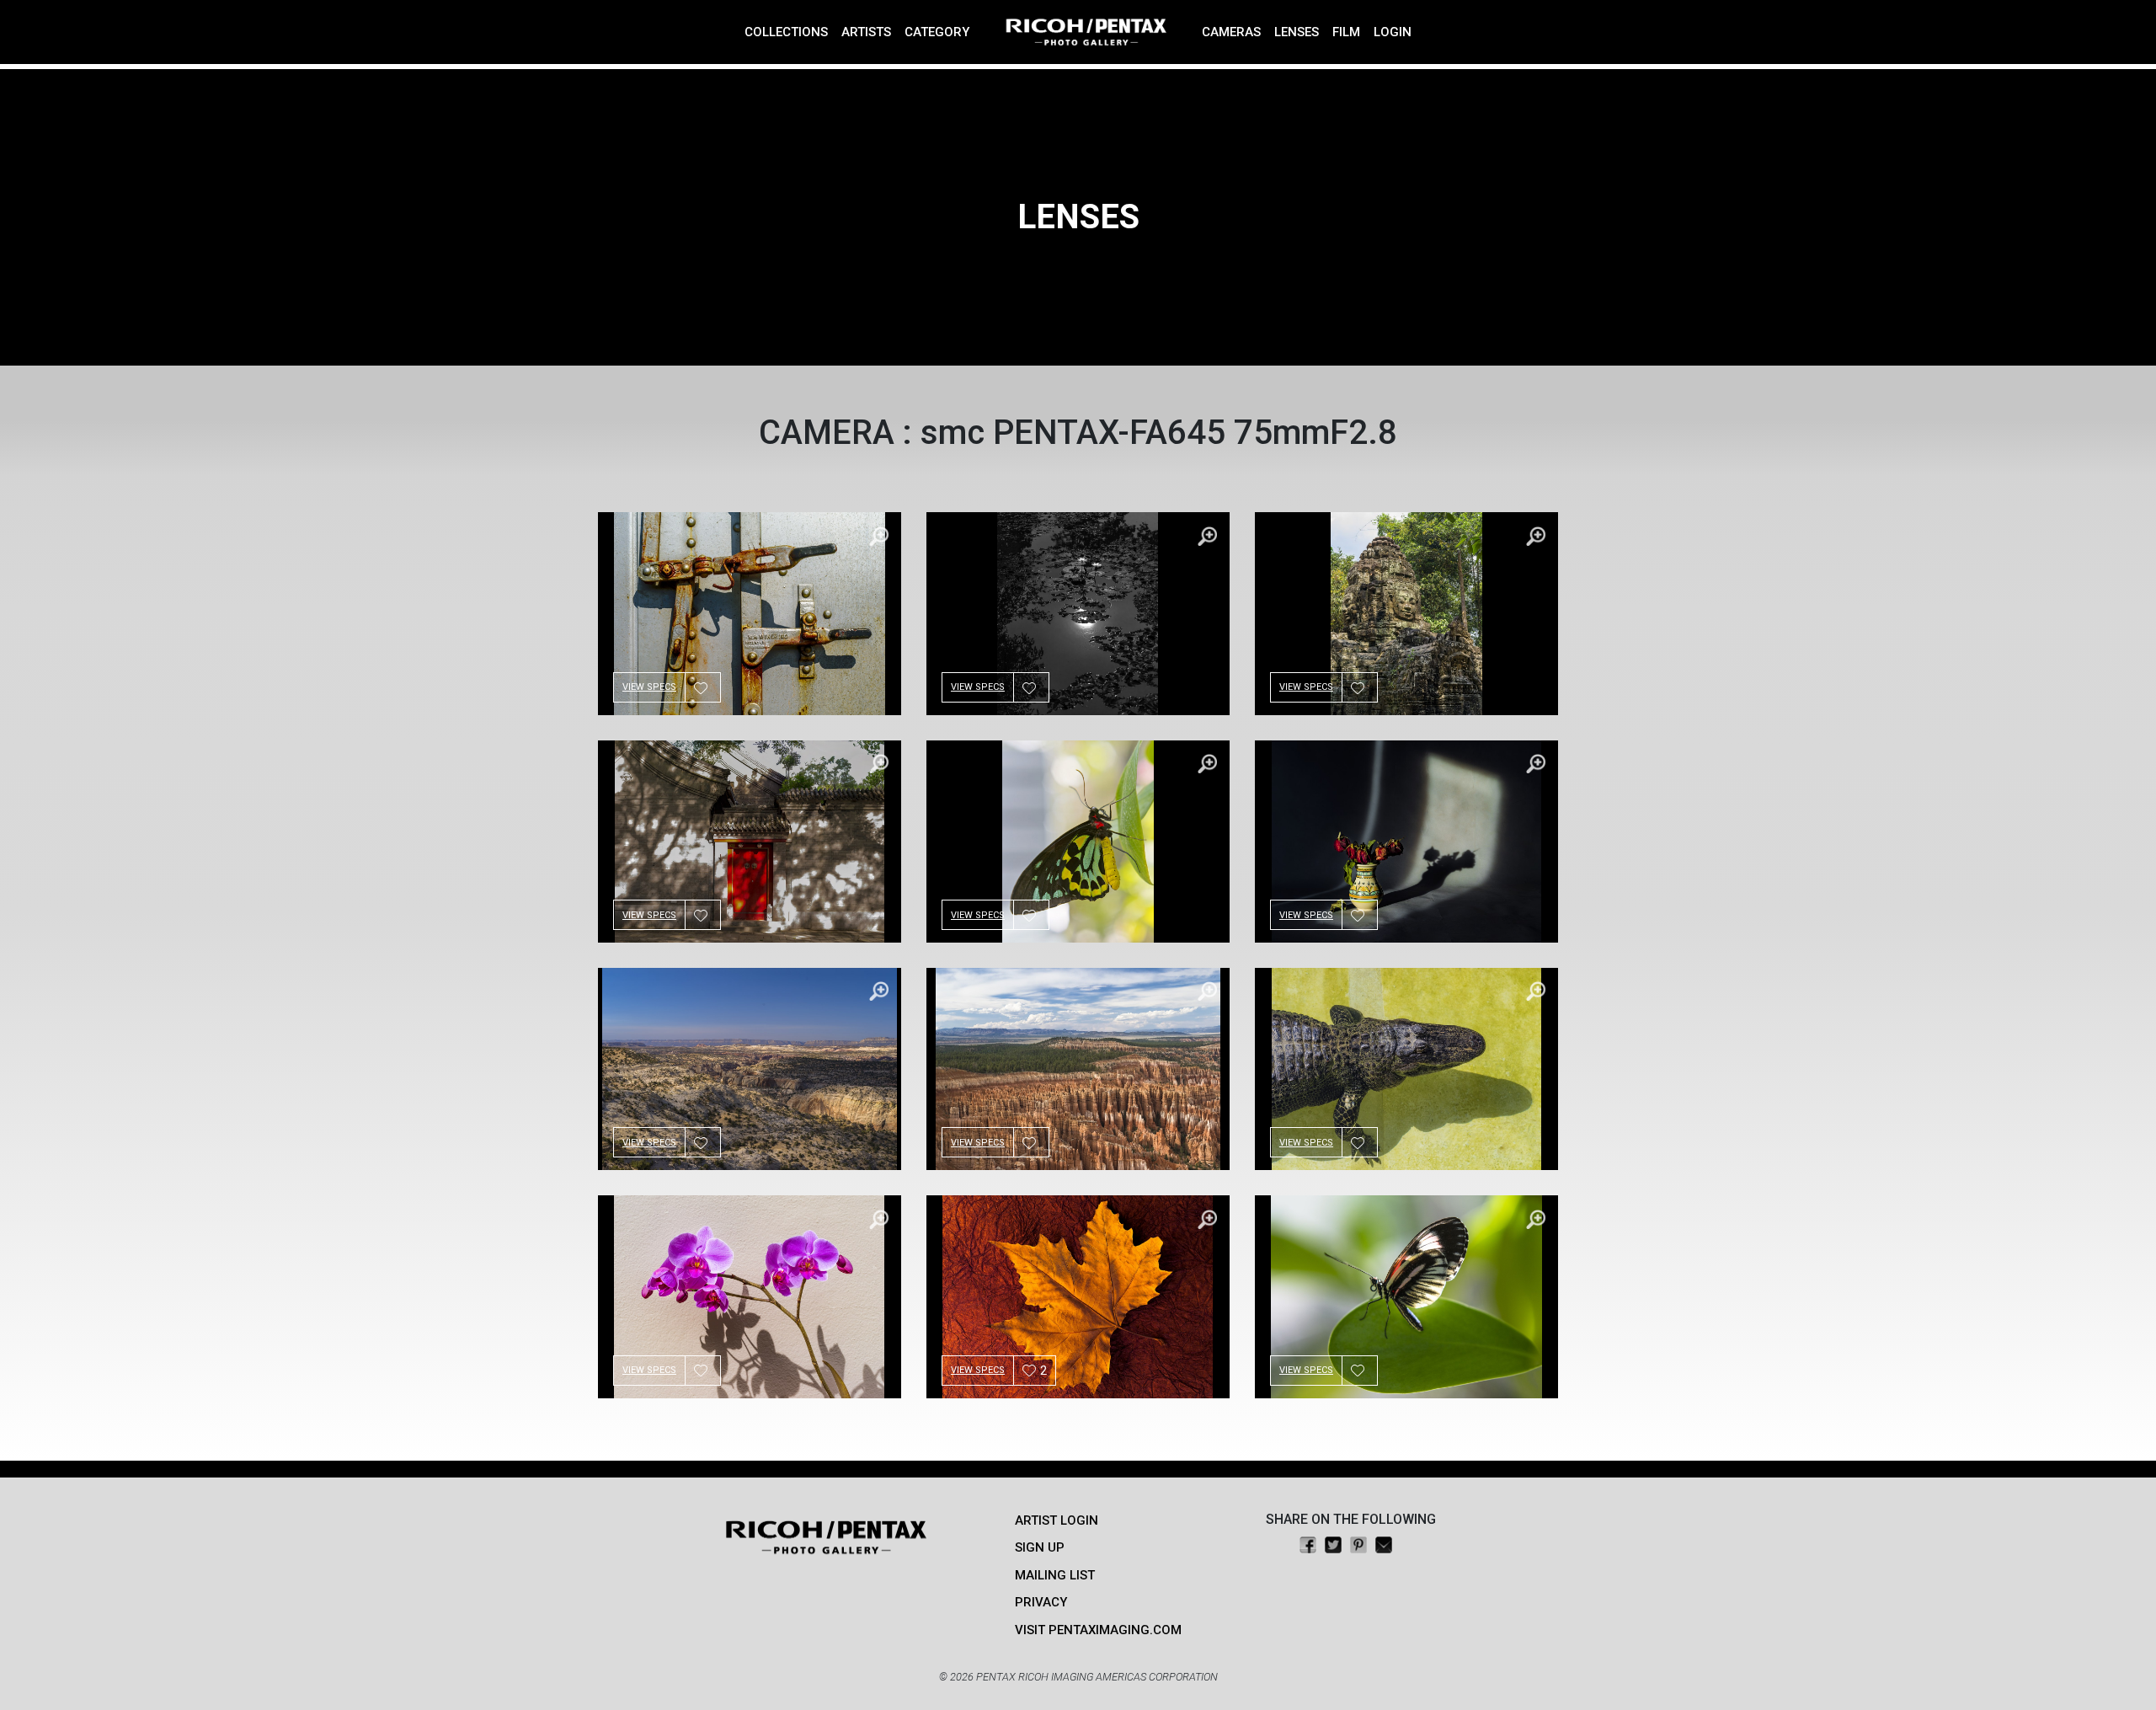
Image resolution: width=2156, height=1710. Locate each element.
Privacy (1041, 1602)
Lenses (1297, 32)
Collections (786, 32)
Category (937, 32)
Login (1393, 32)
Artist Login (1057, 1520)
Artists (866, 32)
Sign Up (1040, 1547)
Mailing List (1055, 1575)
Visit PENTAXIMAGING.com (1098, 1630)
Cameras (1231, 32)
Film (1346, 32)
